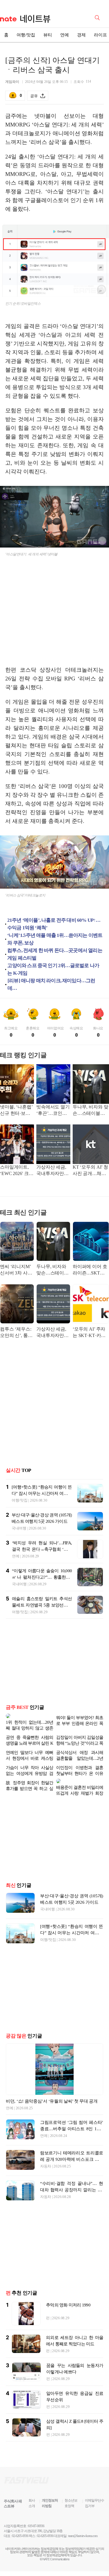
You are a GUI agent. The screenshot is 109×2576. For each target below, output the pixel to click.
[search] (98, 17)
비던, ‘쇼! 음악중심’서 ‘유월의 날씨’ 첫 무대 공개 (52, 2092)
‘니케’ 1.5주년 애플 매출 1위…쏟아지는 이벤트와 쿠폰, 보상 (55, 939)
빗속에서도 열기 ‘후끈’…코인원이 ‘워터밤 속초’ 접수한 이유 (53, 1111)
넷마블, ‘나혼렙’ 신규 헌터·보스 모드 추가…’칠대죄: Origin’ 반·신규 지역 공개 (16, 1111)
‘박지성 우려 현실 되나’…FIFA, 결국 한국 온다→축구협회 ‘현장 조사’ (42, 1549)
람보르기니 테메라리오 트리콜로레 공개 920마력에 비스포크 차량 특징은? (72, 2150)
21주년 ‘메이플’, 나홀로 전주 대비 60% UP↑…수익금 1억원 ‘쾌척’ (54, 924)
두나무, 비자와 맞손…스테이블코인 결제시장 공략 (90, 1111)
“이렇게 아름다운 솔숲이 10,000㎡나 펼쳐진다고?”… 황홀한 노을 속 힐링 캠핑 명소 (42, 1577)
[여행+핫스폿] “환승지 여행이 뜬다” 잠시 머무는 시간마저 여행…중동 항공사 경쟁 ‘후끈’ (42, 1493)
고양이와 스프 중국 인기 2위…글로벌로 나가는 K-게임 (53, 969)
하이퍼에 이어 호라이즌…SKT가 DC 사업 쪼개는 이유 (90, 1270)
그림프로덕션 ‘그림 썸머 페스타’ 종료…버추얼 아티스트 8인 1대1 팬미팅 (72, 2119)
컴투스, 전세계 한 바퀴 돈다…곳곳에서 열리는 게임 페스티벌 (55, 954)
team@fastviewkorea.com (83, 2527)
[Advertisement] (55, 616)
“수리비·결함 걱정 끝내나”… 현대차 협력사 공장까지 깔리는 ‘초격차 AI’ (72, 2181)
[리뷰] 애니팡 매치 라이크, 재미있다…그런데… (51, 984)
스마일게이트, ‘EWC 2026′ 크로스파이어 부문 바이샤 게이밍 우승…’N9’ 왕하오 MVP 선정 (17, 1171)
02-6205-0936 (20, 2527)
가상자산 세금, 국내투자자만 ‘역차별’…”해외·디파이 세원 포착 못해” (53, 1171)
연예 (65, 35)
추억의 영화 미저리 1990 (68, 2296)
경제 (81, 35)
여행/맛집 (26, 35)
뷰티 (48, 35)
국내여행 (19, 1528)
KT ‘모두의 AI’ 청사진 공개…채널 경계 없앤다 (90, 1171)
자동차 (46, 2157)
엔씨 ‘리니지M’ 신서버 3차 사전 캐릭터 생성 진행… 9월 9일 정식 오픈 (16, 1270)
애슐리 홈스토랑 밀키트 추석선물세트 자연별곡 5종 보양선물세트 (42, 1605)
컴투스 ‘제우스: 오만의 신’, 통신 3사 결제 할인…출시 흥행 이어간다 (16, 1333)
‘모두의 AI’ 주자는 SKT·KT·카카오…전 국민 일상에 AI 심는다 (90, 1333)
